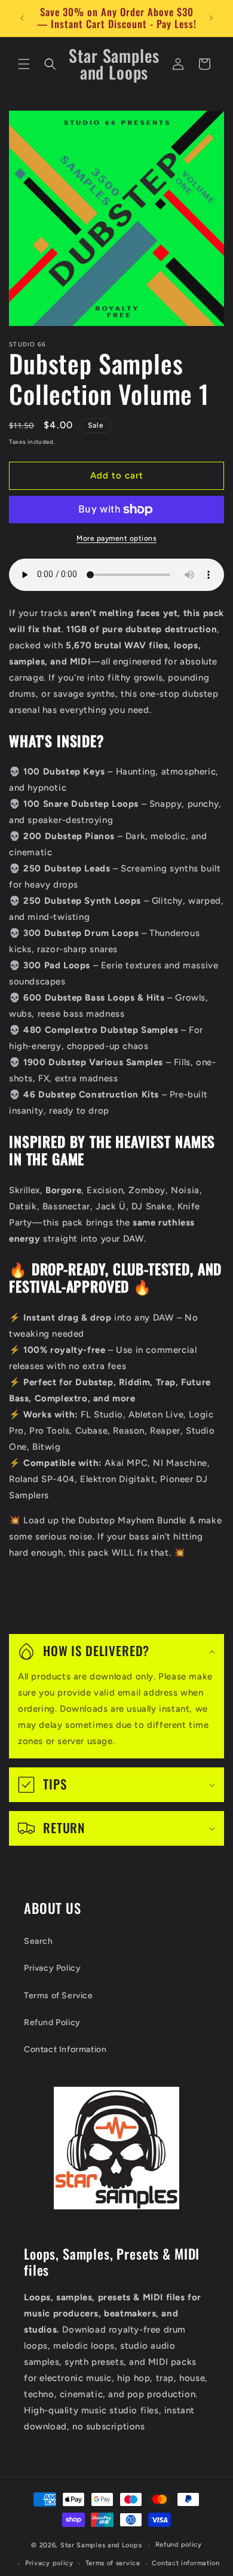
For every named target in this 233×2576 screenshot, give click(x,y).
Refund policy (179, 2545)
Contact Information (65, 2049)
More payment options (116, 538)
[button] (24, 64)
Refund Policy (52, 2022)
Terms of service (113, 2563)
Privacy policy (49, 2563)
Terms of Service (59, 1996)
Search (39, 1941)
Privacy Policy (52, 1968)
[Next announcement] (211, 18)
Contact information (186, 2563)
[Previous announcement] (22, 18)
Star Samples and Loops (101, 2545)
